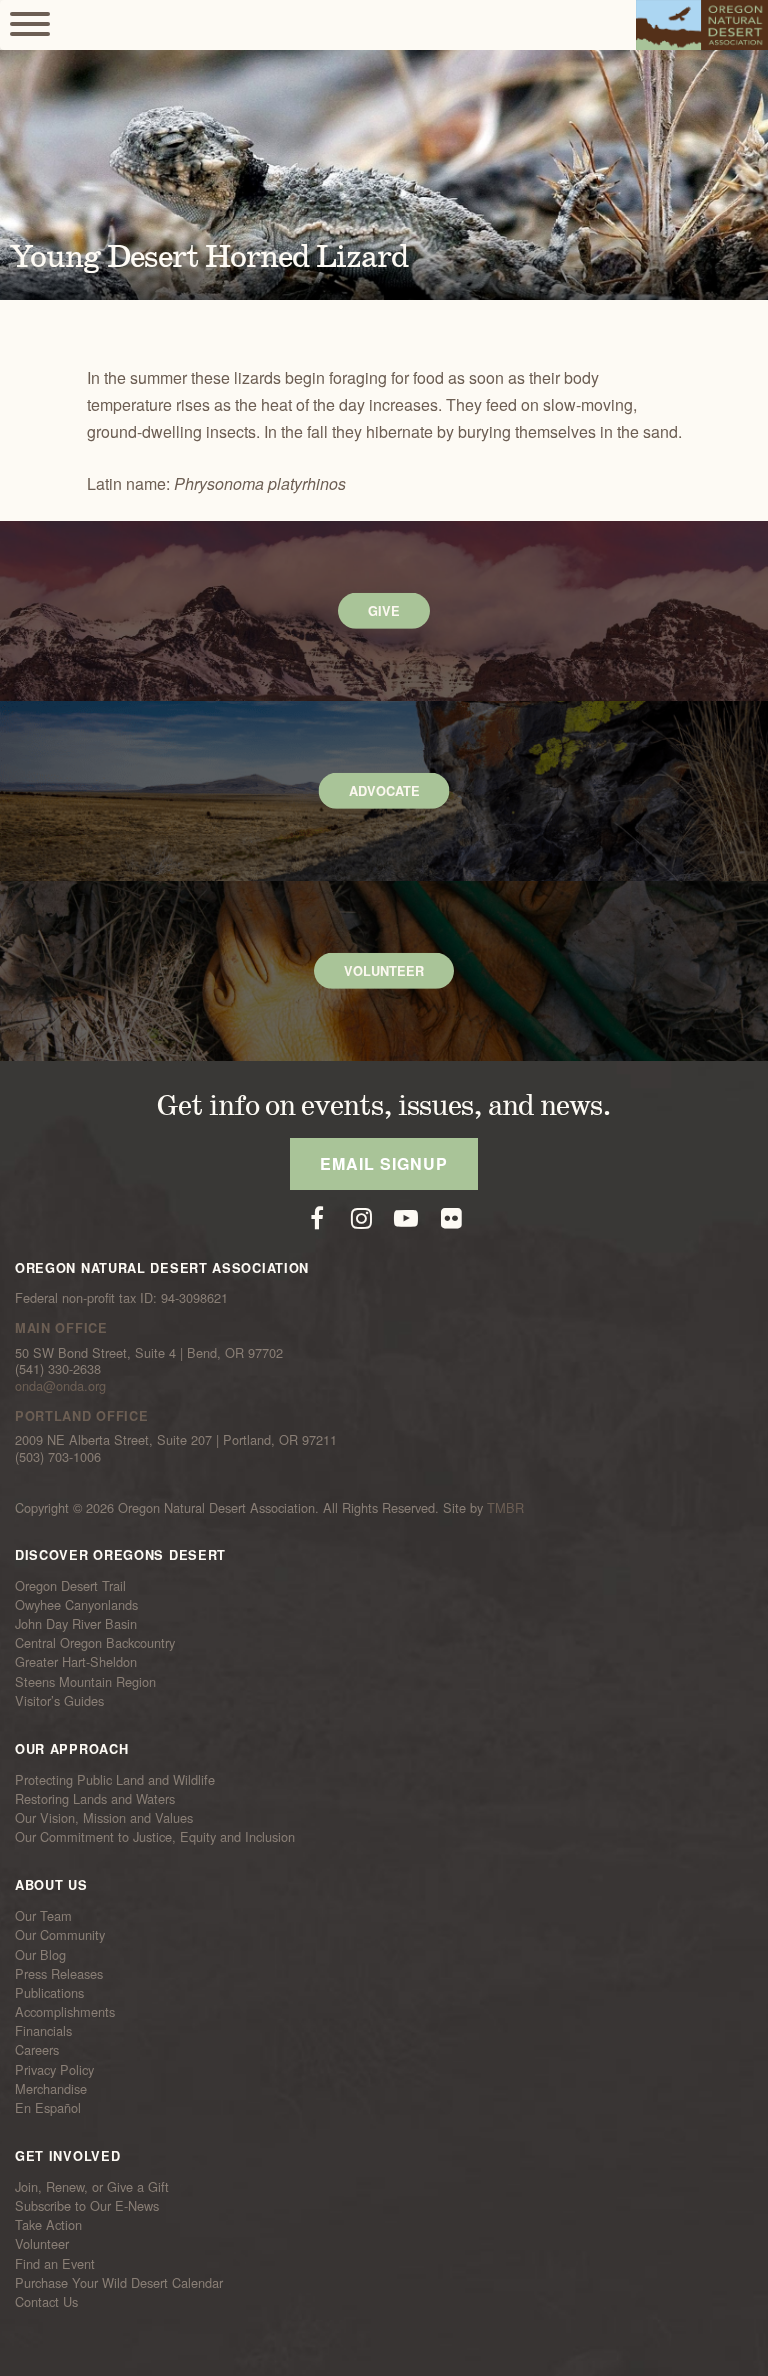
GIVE (384, 611)
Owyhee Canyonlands (76, 1605)
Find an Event (55, 2263)
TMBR (505, 1507)
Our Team (43, 1916)
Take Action (48, 2225)
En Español (48, 2108)
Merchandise (51, 2089)
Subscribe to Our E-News (87, 2206)
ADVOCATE (384, 791)
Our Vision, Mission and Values (104, 1818)
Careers (37, 2050)
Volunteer (42, 2244)
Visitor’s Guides (59, 1701)
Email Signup (384, 1163)
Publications (49, 1993)
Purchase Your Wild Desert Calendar (119, 2283)
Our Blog (40, 1954)
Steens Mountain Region (85, 1681)
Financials (43, 2031)
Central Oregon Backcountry (95, 1643)
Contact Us (46, 2302)
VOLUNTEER (384, 971)
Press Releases (59, 1974)
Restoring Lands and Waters (95, 1799)
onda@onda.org (60, 1385)
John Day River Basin (76, 1624)
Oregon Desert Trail (70, 1586)
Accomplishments (65, 2012)
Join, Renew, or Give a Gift (92, 2187)
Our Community (60, 1935)
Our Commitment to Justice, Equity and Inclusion (155, 1837)
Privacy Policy (54, 2069)
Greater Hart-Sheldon (76, 1662)
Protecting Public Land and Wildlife (115, 1780)
